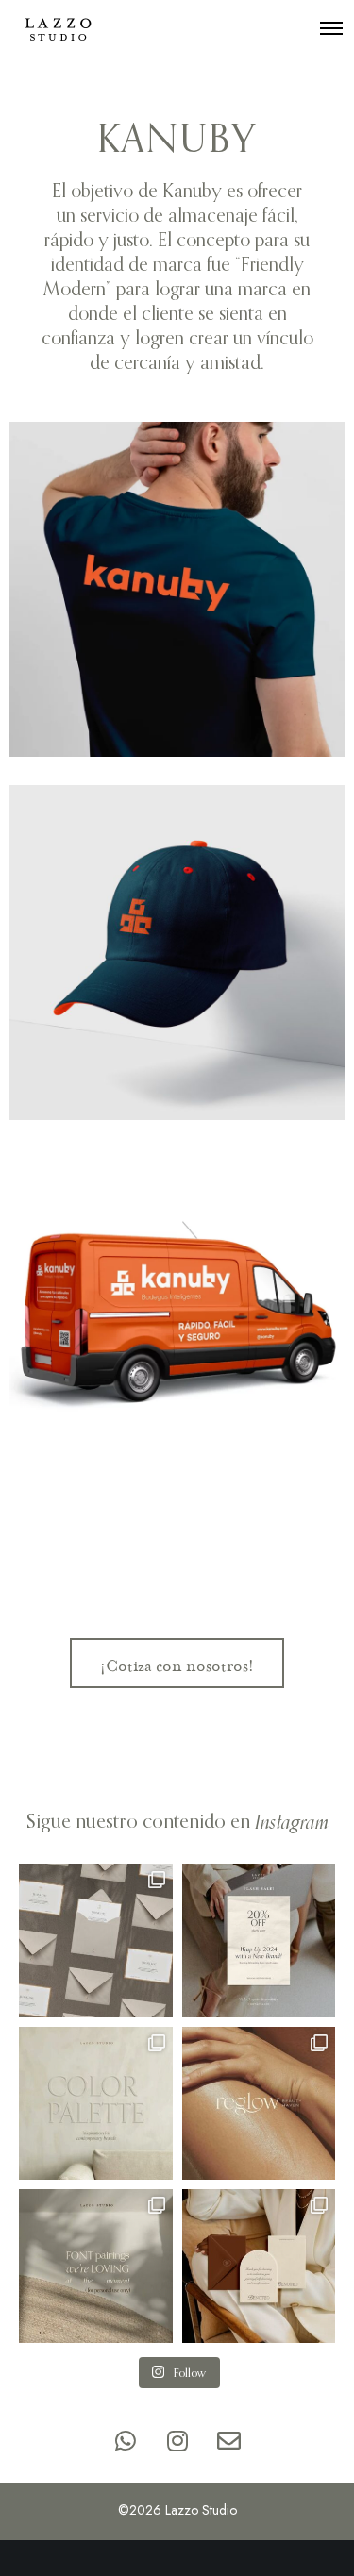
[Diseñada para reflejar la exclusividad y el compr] (96, 1940)
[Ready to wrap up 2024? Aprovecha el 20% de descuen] (259, 1940)
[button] (177, 1663)
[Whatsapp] (126, 2440)
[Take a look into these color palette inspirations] (96, 2104)
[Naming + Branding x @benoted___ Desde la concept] (259, 2266)
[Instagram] (177, 2440)
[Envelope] (229, 2440)
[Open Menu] (331, 28)
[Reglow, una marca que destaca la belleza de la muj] (259, 2104)
